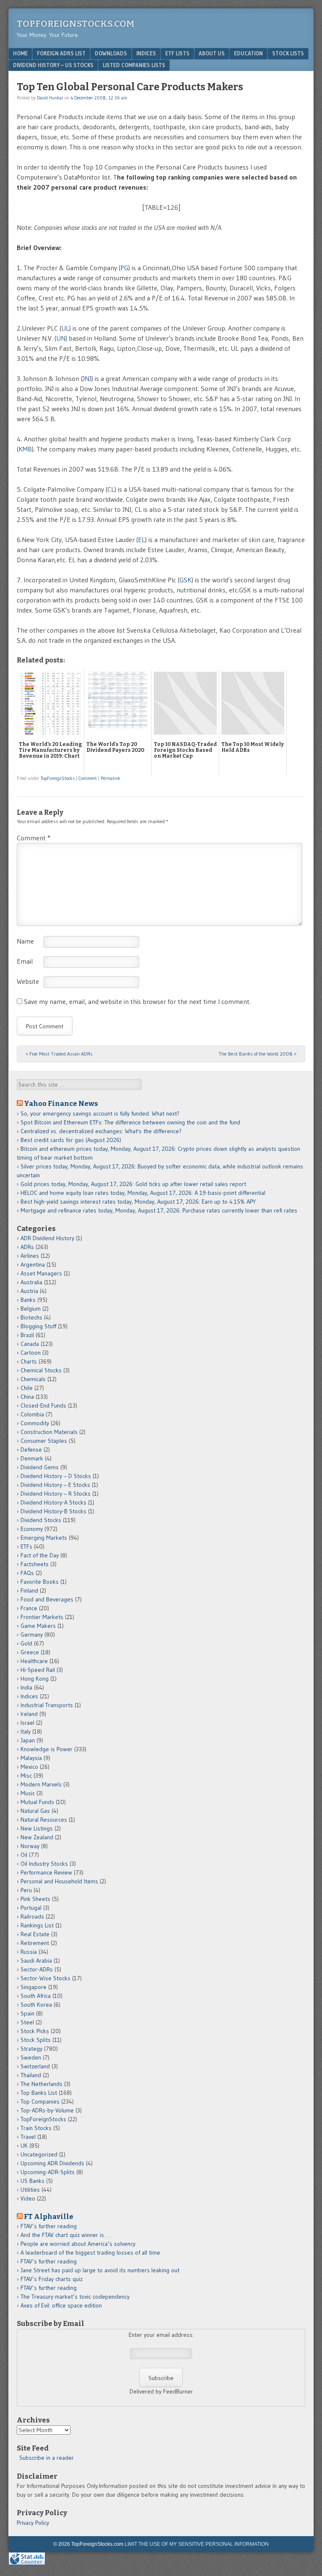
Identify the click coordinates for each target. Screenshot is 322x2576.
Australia (31, 1282)
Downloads (111, 53)
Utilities (30, 2190)
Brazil (27, 1335)
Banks (28, 1300)
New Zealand (37, 1837)
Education (248, 53)
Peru (26, 1890)
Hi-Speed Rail (38, 1670)
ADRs (27, 1247)
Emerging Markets (44, 1538)
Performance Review (46, 1872)
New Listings (37, 1828)
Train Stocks (36, 2128)
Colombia (32, 1414)
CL (111, 489)
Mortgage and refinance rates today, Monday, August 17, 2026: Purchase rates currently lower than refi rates (159, 1210)
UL (65, 328)
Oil (24, 1855)
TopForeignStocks (58, 778)
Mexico (29, 1767)
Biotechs (31, 1317)
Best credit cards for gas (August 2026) (71, 1140)
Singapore (34, 1987)
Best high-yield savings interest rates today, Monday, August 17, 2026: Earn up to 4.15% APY (138, 1202)
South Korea (36, 2005)
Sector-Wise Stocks (45, 1978)
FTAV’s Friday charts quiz (52, 2279)
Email (25, 961)
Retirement (35, 1943)
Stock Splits (36, 2040)
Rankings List (37, 1925)
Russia (29, 1952)
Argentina (33, 1265)
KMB (25, 449)
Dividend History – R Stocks (56, 1494)
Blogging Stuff (38, 1326)
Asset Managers (41, 1273)
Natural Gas (35, 1811)
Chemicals (33, 1379)
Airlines (30, 1256)
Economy (32, 1529)
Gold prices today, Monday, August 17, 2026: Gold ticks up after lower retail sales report (133, 1184)
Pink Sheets (35, 1899)
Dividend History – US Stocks (53, 65)
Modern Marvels (41, 1784)
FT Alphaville (49, 2216)
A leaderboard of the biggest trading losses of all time (90, 2253)
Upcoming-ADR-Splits (48, 2172)
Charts (29, 1361)
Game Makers (38, 1626)
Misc (26, 1776)
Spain (27, 2013)
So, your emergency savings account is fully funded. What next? (100, 1113)
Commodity (35, 1423)
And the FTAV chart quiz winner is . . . (67, 2235)
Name (25, 941)
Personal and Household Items (59, 1881)
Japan (28, 1740)
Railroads (32, 1916)
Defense (31, 1450)
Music (28, 1793)
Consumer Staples (44, 1441)
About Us (212, 53)
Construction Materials (49, 1432)
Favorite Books (40, 1582)
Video (28, 2198)
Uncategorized (39, 2154)
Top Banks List (39, 2093)
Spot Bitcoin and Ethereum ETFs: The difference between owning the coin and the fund (130, 1122)
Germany (32, 1635)
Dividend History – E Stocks (55, 1485)
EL (142, 540)
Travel (28, 2137)
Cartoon (31, 1353)
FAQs (27, 1573)
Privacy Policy (33, 2523)
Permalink (110, 778)
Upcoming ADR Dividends (52, 2163)
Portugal (31, 1908)
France (29, 1608)
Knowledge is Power (47, 1749)
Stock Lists (288, 53)
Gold (26, 1643)
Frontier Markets (42, 1617)
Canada (30, 1344)
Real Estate (35, 1934)
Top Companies (40, 2101)
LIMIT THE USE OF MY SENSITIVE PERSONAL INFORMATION (197, 2544)
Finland (29, 1590)
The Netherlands (42, 2084)
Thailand (31, 2075)
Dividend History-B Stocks (53, 1511)
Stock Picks (35, 2031)
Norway (30, 1846)
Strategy (31, 2049)
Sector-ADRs (37, 1969)
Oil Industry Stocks (44, 1864)
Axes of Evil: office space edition (61, 2305)
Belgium (31, 1309)
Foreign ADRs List (61, 53)
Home (20, 53)
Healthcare (34, 1661)
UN (61, 338)
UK (24, 2146)
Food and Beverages (47, 1599)
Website (28, 981)
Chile (27, 1388)
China (27, 1397)
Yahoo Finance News (61, 1103)
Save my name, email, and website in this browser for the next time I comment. (137, 1001)
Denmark (32, 1458)
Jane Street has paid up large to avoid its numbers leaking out (100, 2270)
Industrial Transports (47, 1705)
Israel (27, 1723)
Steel (27, 2022)
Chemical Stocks (41, 1370)
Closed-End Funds (43, 1405)
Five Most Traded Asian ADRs (59, 1054)
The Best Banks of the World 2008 (257, 1054)
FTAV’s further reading (49, 2226)
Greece (30, 1652)
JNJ (87, 378)
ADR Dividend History (47, 1238)
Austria (29, 1291)
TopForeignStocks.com (76, 24)
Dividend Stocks (41, 1520)
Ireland (29, 1714)
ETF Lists (177, 53)
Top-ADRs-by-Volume (47, 2110)
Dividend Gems (40, 1467)
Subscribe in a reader (47, 2458)
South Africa (36, 1996)
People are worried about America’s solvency (78, 2244)
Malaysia (31, 1758)
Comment (88, 778)
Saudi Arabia (36, 1961)
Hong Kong (35, 1679)
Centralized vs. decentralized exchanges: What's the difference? (101, 1131)
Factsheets (35, 1564)
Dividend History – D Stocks (56, 1476)
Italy (26, 1731)
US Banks (32, 2181)
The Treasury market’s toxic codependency (75, 2297)
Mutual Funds (37, 1802)
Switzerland (35, 2066)
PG (124, 268)
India (26, 1687)
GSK (186, 580)
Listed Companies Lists (134, 65)
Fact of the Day (40, 1555)
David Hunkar (50, 98)
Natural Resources (44, 1820)
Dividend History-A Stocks (53, 1502)
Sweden (31, 2057)
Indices (146, 53)
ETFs (26, 1546)
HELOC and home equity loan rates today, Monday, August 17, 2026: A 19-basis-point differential (143, 1193)
